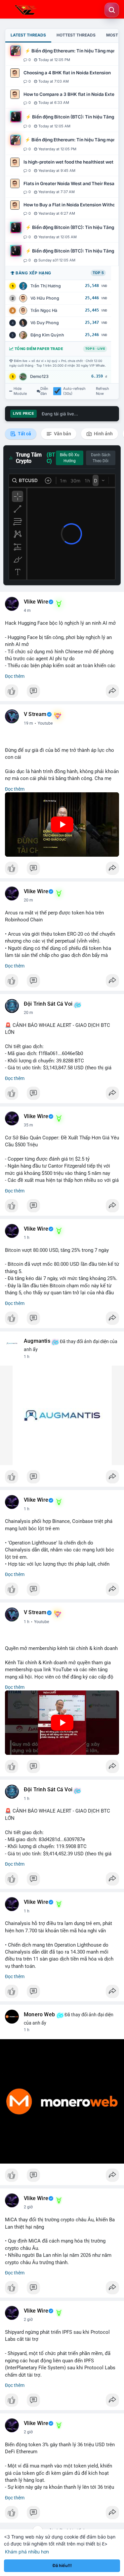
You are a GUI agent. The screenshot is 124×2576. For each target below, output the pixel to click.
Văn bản (62, 434)
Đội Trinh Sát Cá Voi (48, 1004)
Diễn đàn (44, 391)
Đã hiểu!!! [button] (62, 2566)
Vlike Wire (36, 602)
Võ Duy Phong (45, 323)
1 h (27, 1238)
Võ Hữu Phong (45, 298)
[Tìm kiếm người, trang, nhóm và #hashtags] (112, 10)
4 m (27, 610)
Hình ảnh (103, 434)
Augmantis (37, 1341)
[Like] (62, 693)
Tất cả (24, 434)
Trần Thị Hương (46, 286)
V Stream (35, 714)
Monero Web (39, 2015)
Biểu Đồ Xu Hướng (70, 458)
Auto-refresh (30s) (74, 391)
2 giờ (28, 2207)
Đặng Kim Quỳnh (47, 335)
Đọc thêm (15, 676)
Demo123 (39, 376)
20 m (28, 900)
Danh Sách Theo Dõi (101, 458)
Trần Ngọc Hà (44, 310)
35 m (28, 1125)
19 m (28, 723)
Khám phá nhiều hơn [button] (27, 2552)
